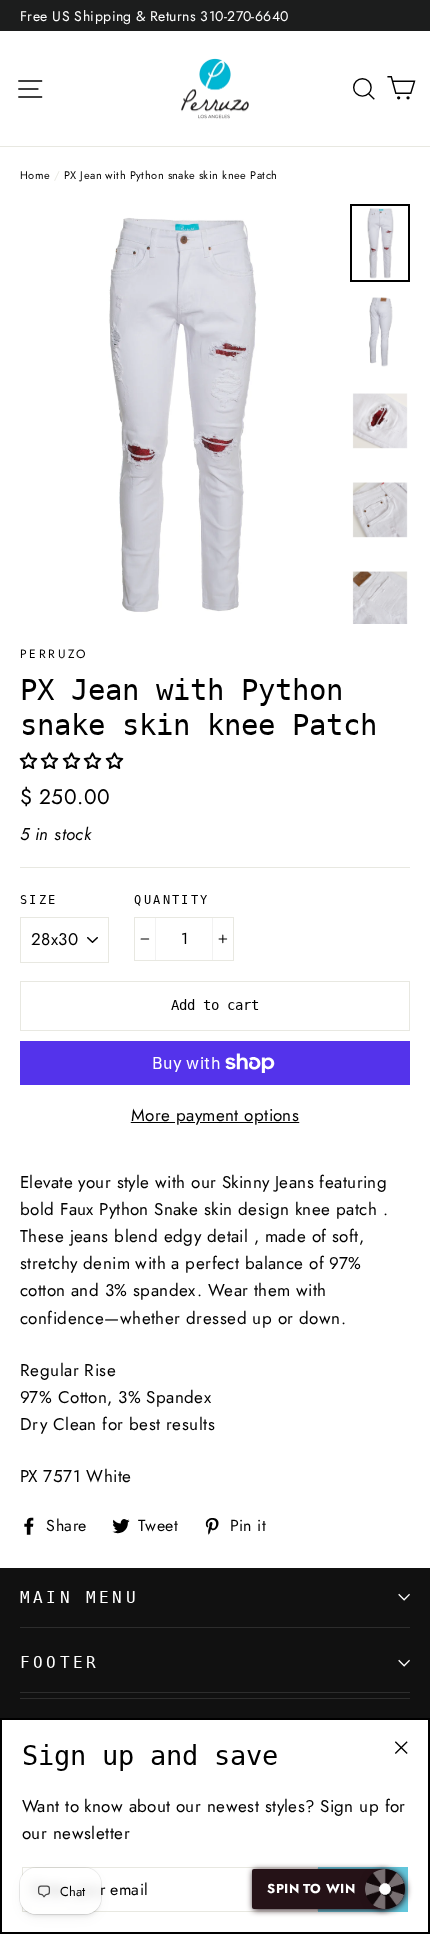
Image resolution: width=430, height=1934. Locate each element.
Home (35, 175)
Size (39, 900)
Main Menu (79, 1597)
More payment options (215, 1115)
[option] (179, 414)
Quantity (171, 900)
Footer (59, 1662)
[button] (74, 761)
